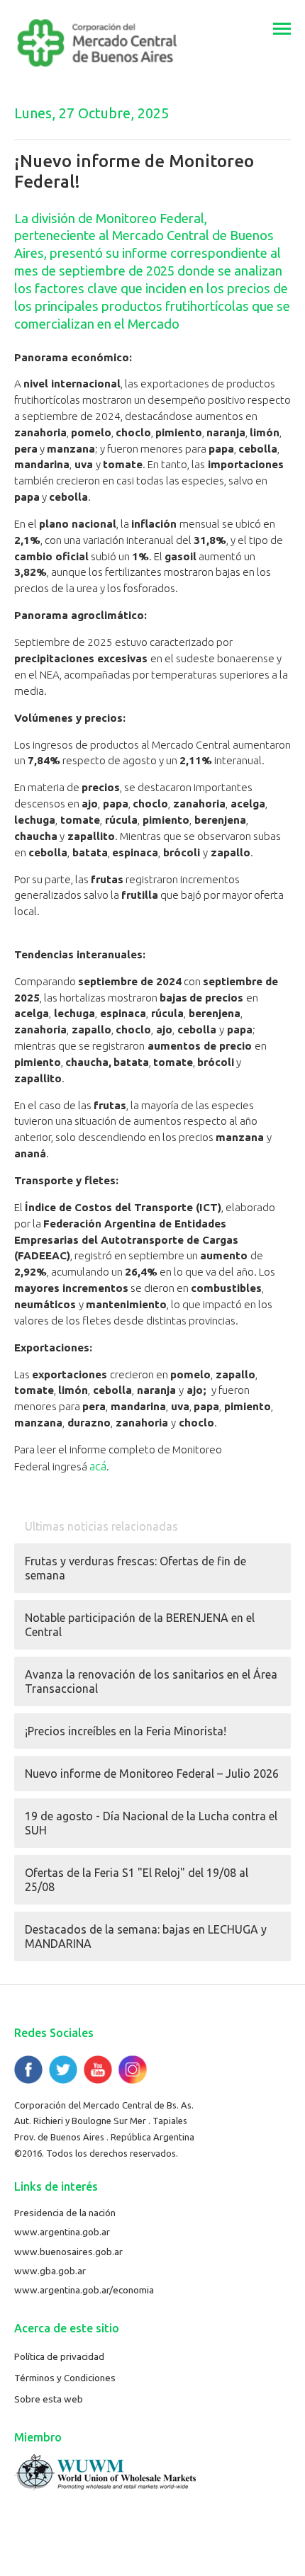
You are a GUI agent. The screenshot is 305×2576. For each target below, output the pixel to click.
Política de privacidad (59, 2356)
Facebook (28, 2070)
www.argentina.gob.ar (62, 2232)
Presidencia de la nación (65, 2213)
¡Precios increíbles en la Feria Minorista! (126, 1731)
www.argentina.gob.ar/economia (84, 2290)
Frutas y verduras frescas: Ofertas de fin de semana (135, 1568)
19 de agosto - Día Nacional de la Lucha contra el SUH (151, 1823)
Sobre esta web (49, 2399)
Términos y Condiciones (65, 2378)
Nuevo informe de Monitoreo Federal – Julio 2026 (152, 1774)
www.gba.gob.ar (50, 2271)
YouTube (98, 2070)
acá (98, 1466)
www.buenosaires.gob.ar (68, 2252)
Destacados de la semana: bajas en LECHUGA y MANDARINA (146, 1936)
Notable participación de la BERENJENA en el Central (140, 1625)
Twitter (63, 2070)
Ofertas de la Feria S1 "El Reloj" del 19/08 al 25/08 (137, 1880)
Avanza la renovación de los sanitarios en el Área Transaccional (151, 1681)
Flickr (133, 2070)
